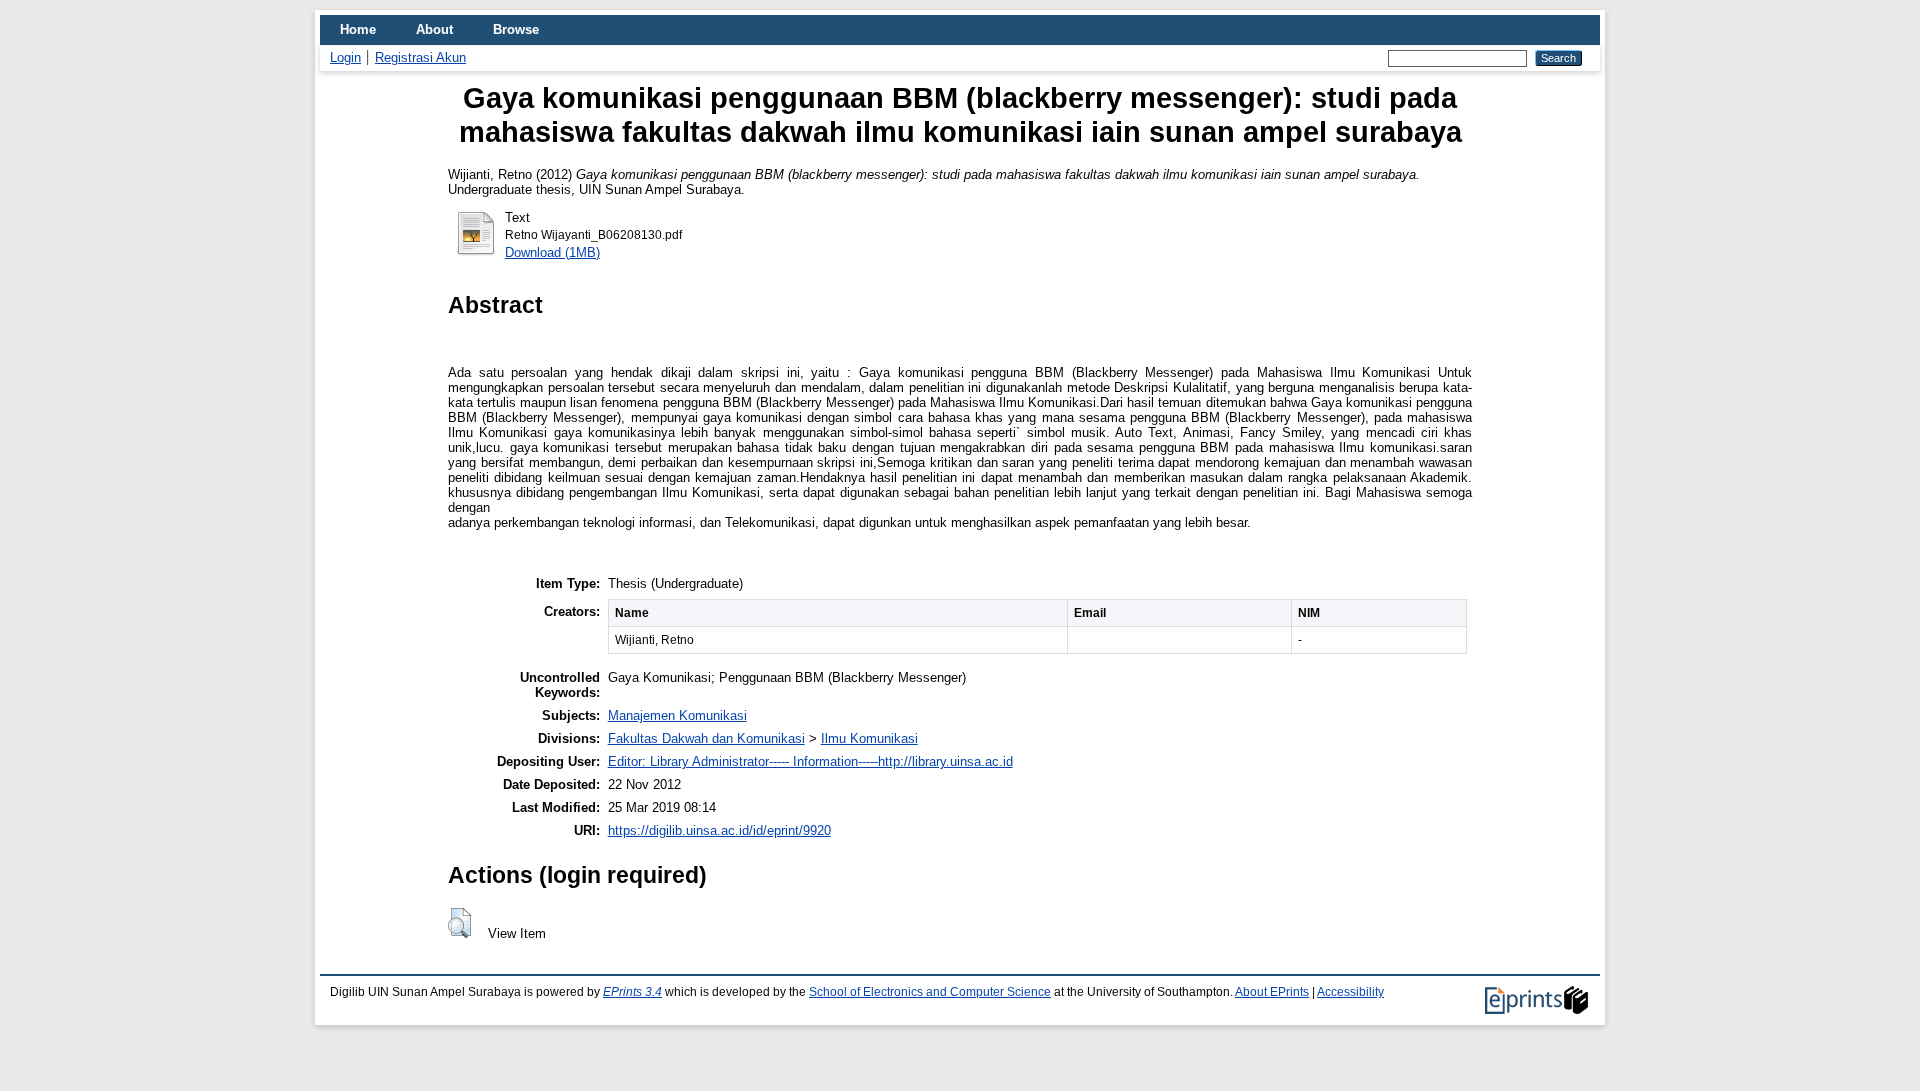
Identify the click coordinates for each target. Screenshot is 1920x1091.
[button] (459, 923)
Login (345, 57)
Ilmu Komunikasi (869, 738)
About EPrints (1272, 992)
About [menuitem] (434, 29)
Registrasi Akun (420, 57)
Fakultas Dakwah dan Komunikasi (706, 738)
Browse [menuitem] (516, 29)
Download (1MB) (552, 252)
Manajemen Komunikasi (677, 715)
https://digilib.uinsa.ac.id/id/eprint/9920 (719, 830)
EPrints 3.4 (632, 992)
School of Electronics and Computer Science (930, 992)
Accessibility (1350, 992)
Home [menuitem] (358, 29)
